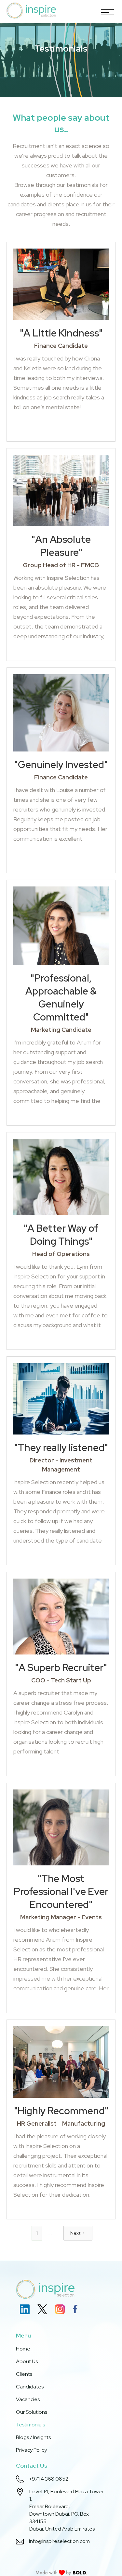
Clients (24, 2374)
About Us (27, 2361)
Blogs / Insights (33, 2437)
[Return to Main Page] (31, 11)
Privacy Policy (31, 2450)
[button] (106, 11)
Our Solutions (32, 2412)
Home (23, 2349)
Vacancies (28, 2399)
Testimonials (30, 2425)
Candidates (30, 2387)
